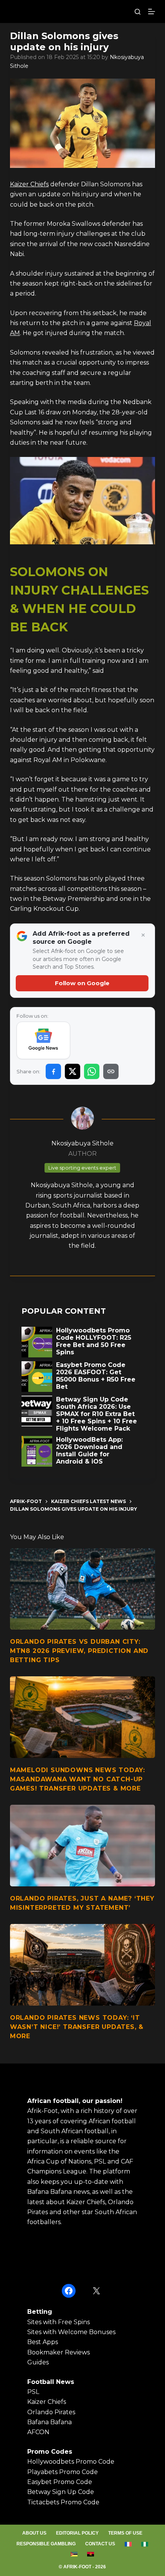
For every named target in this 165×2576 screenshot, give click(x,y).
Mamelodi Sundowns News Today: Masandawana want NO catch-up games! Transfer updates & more (78, 1779)
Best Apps (43, 2342)
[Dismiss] (143, 935)
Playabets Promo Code (63, 2472)
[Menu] (152, 11)
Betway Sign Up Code (61, 2492)
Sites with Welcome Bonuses (71, 2332)
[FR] (128, 2544)
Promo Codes (50, 2452)
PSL (33, 2392)
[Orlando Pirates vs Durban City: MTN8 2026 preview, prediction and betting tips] (82, 1589)
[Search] (138, 12)
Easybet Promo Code (60, 2482)
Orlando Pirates (51, 2412)
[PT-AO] (91, 2554)
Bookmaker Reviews (59, 2352)
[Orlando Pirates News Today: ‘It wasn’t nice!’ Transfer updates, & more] (82, 1965)
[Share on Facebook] (53, 1071)
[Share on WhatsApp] (92, 1071)
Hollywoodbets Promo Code (71, 2462)
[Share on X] (73, 1071)
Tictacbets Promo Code (63, 2502)
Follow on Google (82, 983)
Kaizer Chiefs (29, 184)
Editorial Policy (77, 2533)
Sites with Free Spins (59, 2322)
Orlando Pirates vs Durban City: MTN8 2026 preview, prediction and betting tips (79, 1651)
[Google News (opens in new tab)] (44, 1040)
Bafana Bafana (49, 2422)
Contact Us (100, 2544)
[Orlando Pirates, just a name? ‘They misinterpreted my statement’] (82, 1846)
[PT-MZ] (74, 2554)
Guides (38, 2362)
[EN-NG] (145, 2544)
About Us (34, 2533)
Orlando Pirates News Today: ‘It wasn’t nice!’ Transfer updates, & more (77, 2027)
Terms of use (125, 2533)
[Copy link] (111, 1071)
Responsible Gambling (46, 2544)
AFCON (38, 2432)
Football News (51, 2382)
